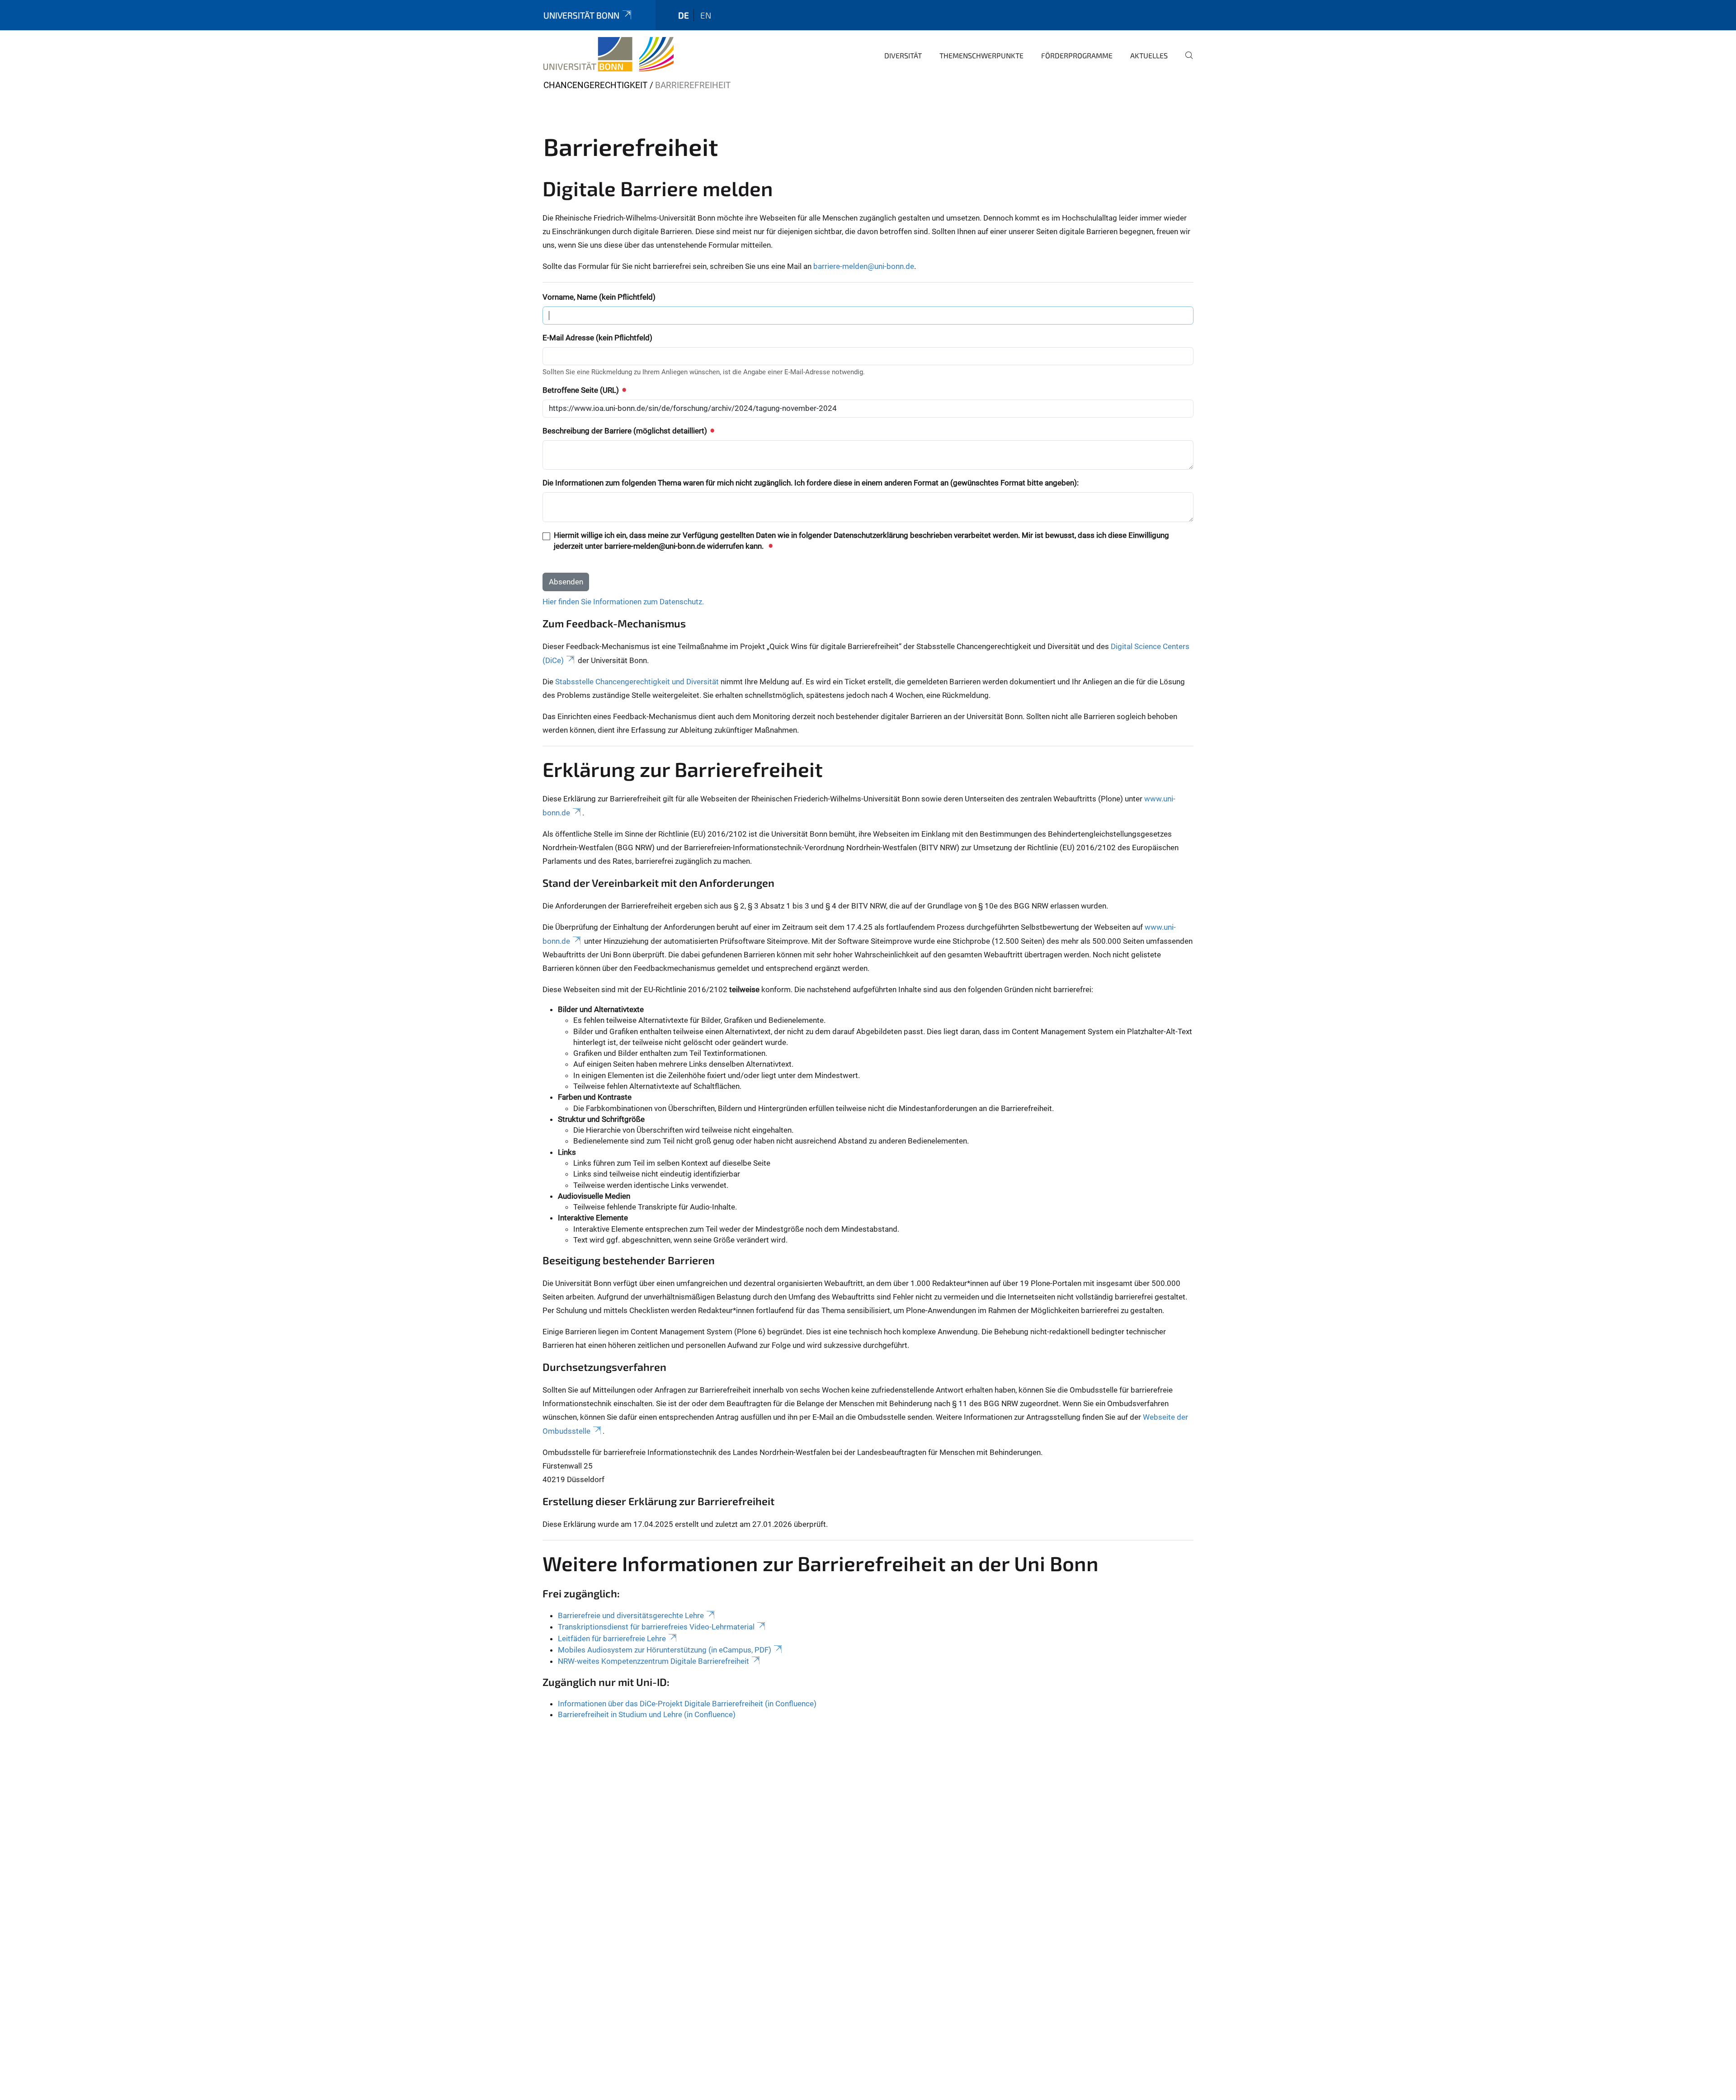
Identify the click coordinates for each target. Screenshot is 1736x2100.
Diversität (903, 55)
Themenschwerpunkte (981, 55)
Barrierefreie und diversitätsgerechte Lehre (631, 1615)
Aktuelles (1149, 55)
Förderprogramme (1077, 55)
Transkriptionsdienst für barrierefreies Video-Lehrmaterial (656, 1627)
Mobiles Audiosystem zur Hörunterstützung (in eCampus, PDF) (665, 1650)
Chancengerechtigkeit (595, 85)
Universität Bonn (581, 15)
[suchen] (1185, 61)
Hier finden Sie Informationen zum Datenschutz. (623, 602)
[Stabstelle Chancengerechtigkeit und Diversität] (609, 54)
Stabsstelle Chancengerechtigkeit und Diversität (637, 682)
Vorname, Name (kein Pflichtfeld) (599, 297)
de (684, 15)
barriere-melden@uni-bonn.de (864, 266)
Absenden (566, 582)
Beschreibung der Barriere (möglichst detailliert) (626, 431)
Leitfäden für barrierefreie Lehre (612, 1639)
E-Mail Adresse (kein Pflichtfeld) (597, 338)
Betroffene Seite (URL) (582, 390)
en (706, 15)
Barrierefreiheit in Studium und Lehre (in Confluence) (647, 1714)
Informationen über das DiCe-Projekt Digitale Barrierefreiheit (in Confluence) (687, 1704)
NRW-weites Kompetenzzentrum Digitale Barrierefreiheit (653, 1661)
